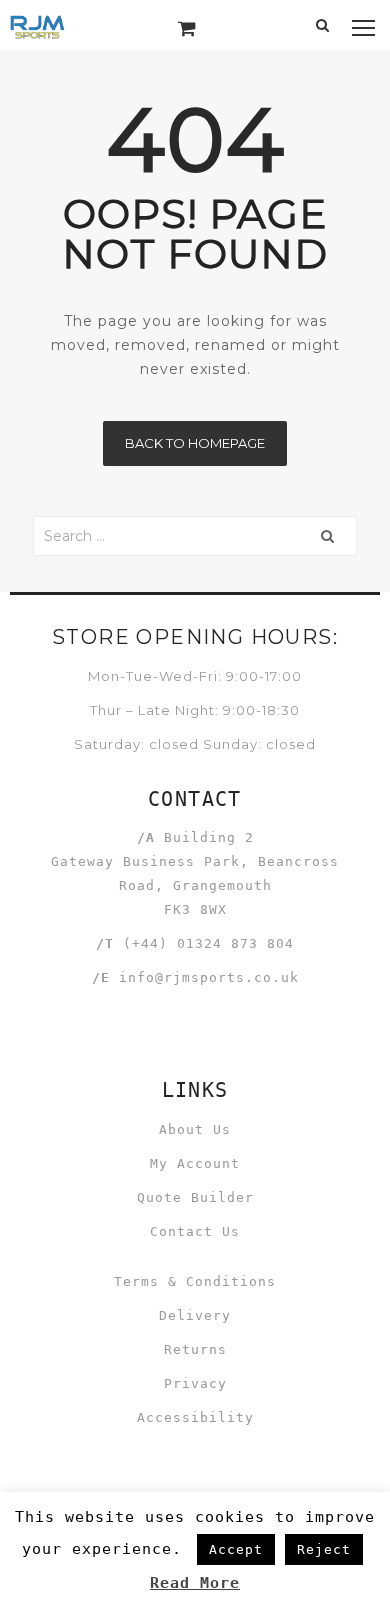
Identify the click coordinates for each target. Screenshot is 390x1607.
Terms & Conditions (195, 1281)
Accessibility (195, 1417)
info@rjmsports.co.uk (209, 977)
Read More (195, 1583)
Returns (195, 1349)
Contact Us (195, 1231)
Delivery (195, 1315)
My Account (195, 1163)
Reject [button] (324, 1549)
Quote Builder (195, 1197)
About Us (195, 1129)
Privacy (195, 1383)
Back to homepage (195, 443)
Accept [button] (236, 1549)
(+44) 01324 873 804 (208, 943)
